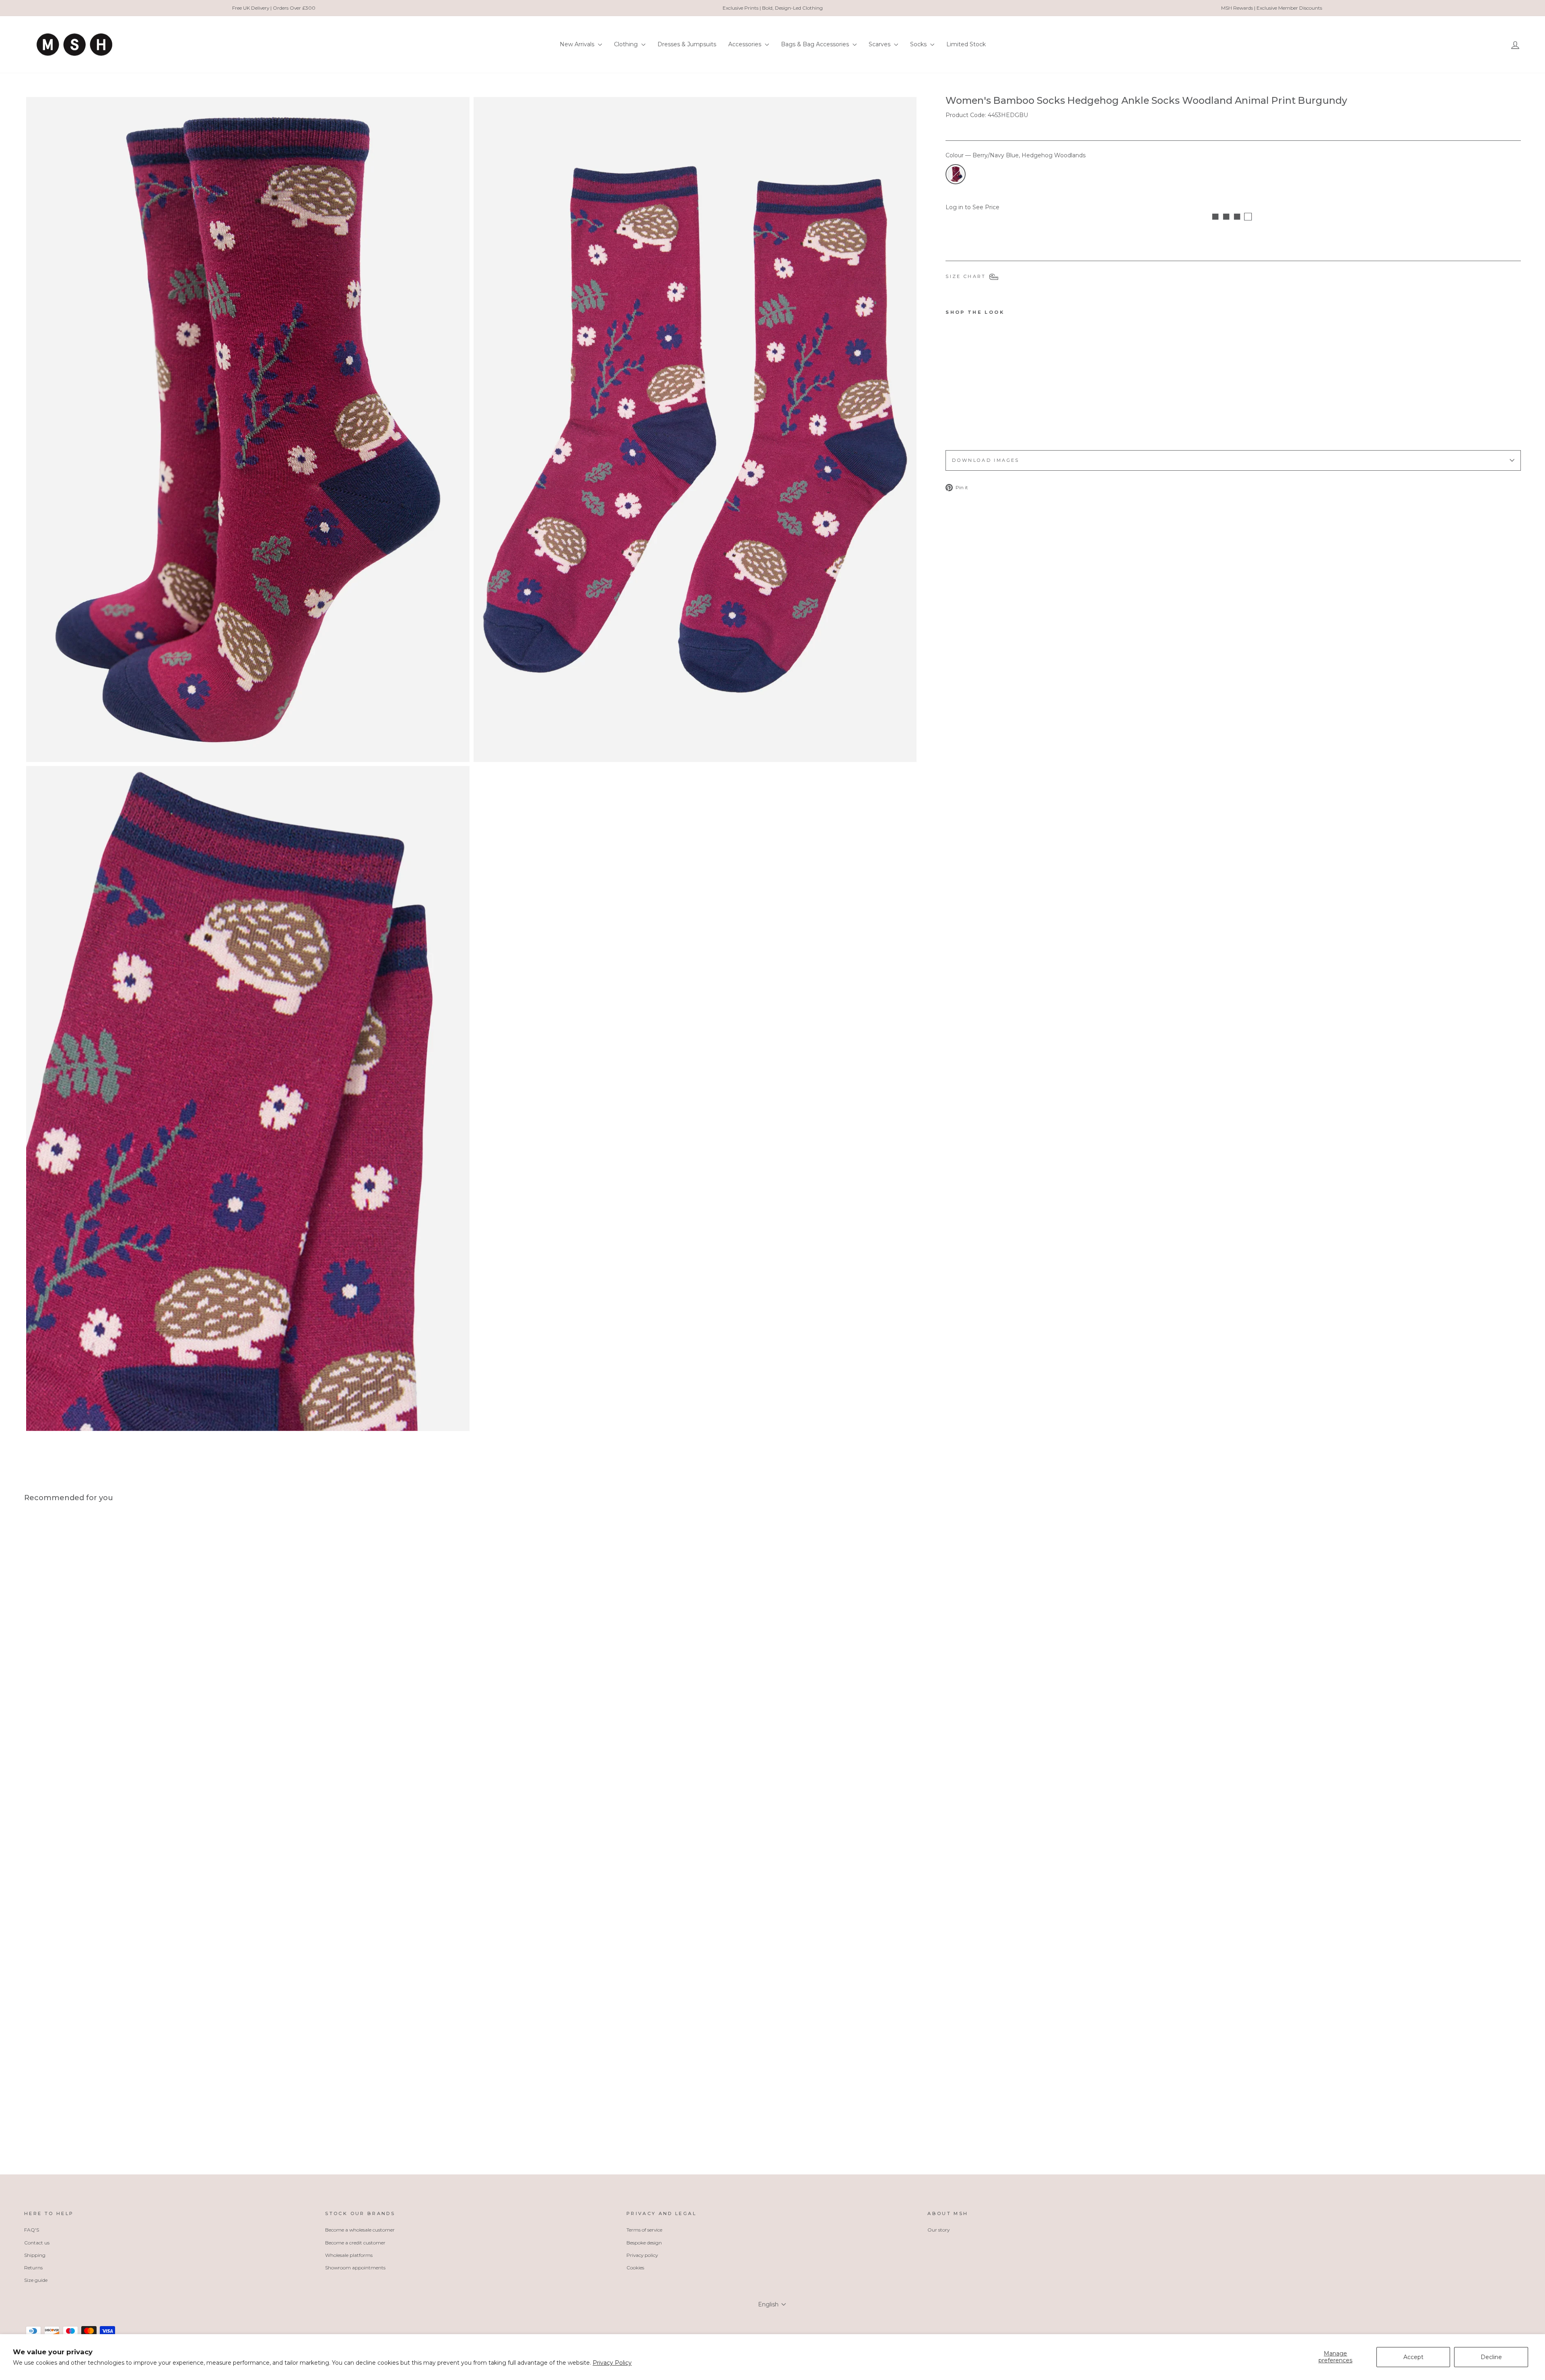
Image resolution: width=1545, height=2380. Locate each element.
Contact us (37, 2243)
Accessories (746, 44)
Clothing (627, 44)
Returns (33, 2268)
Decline (1491, 2357)
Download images (986, 460)
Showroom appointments (355, 2268)
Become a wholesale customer (360, 2230)
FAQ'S (32, 2230)
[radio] (956, 174)
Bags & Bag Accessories (816, 44)
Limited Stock (966, 44)
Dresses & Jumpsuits (687, 44)
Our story (938, 2230)
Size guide (36, 2280)
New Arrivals (578, 44)
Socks (919, 44)
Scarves (880, 44)
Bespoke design (644, 2243)
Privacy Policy (612, 2363)
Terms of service (644, 2230)
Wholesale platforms (349, 2255)
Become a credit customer (355, 2243)
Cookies (635, 2268)
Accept (1413, 2357)
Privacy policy (642, 2255)
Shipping (35, 2255)
